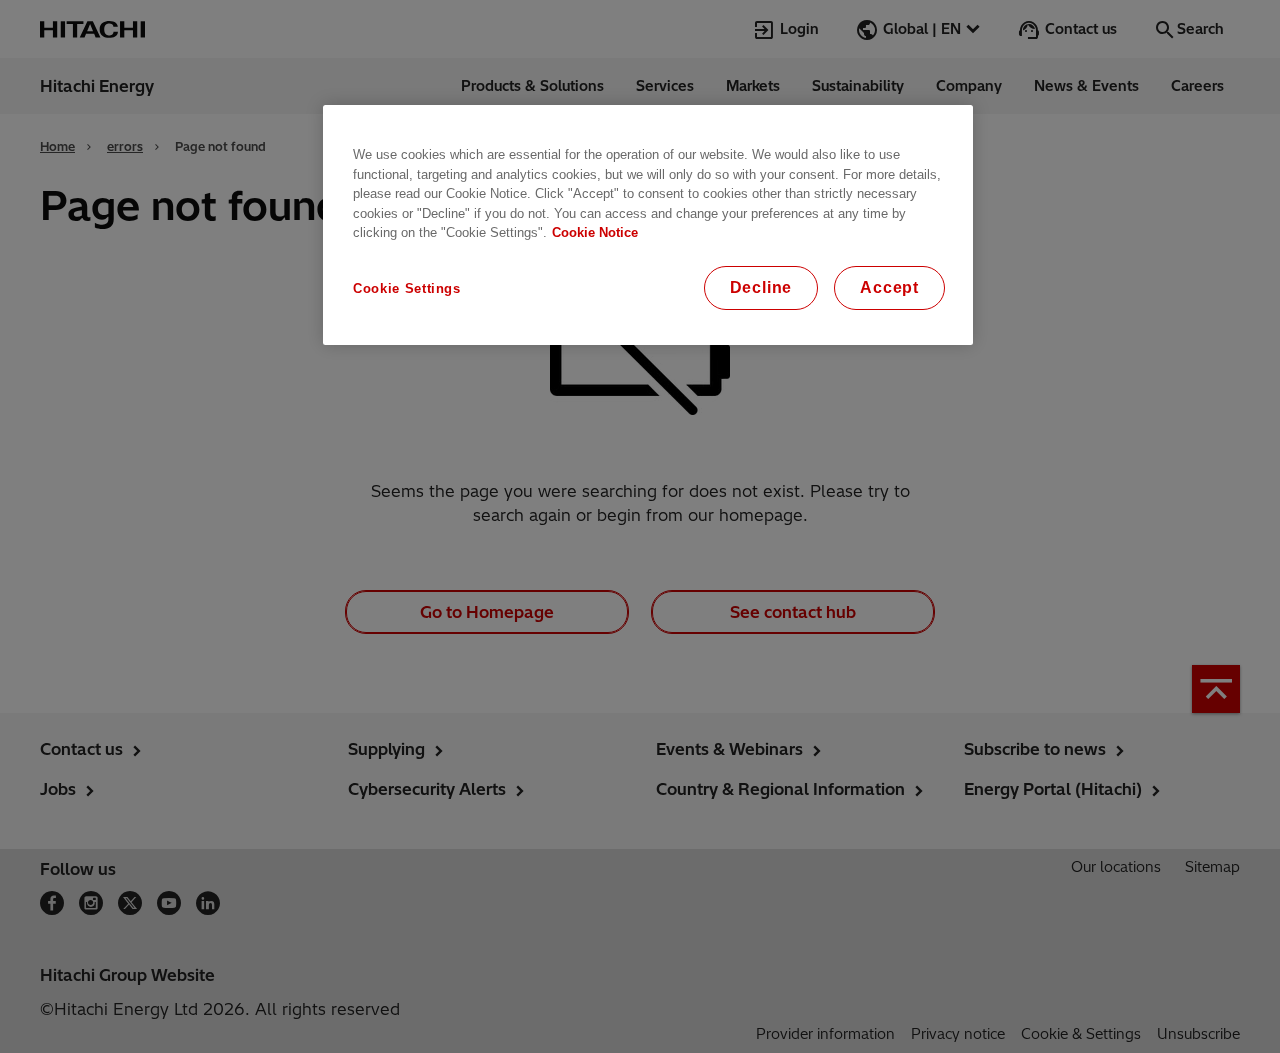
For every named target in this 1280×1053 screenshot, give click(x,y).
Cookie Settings (407, 288)
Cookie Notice (595, 232)
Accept (889, 287)
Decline (761, 287)
